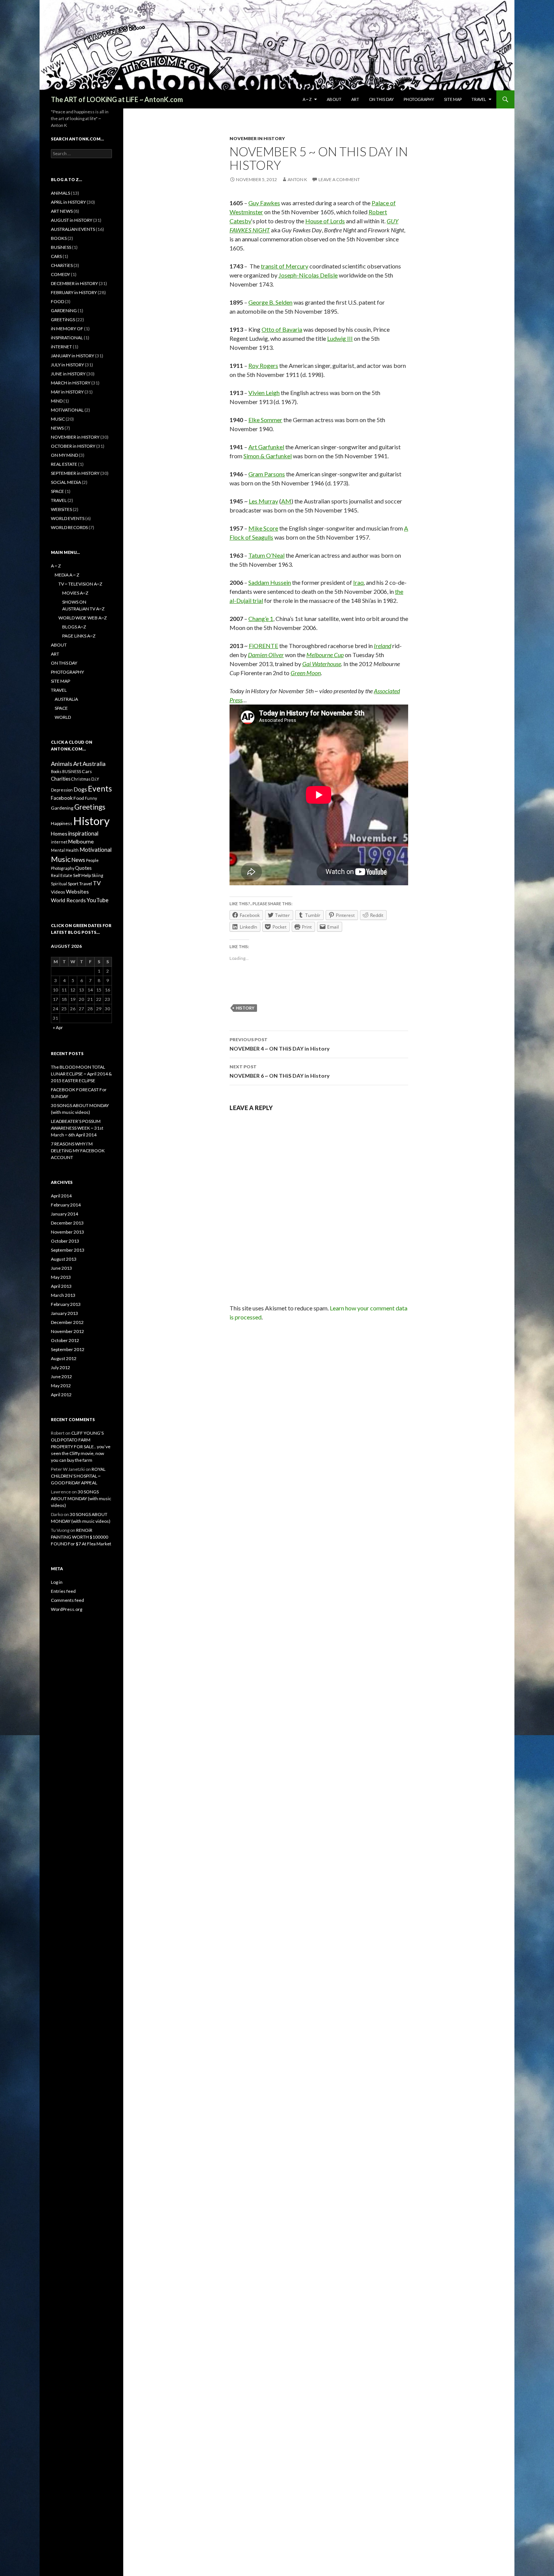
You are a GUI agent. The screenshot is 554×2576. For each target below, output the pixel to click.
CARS (56, 256)
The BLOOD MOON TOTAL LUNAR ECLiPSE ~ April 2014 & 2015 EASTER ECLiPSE (81, 1074)
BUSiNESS (61, 247)
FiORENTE (263, 646)
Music (61, 859)
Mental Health (65, 850)
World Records (68, 900)
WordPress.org (67, 1609)
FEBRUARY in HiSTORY (74, 292)
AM (286, 501)
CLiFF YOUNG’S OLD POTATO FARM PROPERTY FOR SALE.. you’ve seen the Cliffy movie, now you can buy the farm (81, 1447)
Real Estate (62, 875)
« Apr (58, 1027)
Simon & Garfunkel (268, 456)
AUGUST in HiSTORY (72, 220)
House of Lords (325, 221)
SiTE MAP (453, 99)
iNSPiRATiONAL (67, 338)
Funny (91, 798)
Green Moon (306, 673)
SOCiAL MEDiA (66, 482)
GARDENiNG (64, 310)
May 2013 (61, 1277)
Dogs (80, 789)
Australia (94, 764)
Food (79, 798)
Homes (59, 834)
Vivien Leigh (264, 393)
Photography (63, 868)
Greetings (90, 807)
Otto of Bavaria (282, 329)
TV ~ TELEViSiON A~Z (80, 584)
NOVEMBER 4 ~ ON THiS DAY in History (279, 1044)
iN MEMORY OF (67, 329)
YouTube (98, 900)
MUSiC (58, 419)
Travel (86, 884)
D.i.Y (95, 779)
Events (100, 788)
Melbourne (81, 841)
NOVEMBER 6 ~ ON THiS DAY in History (279, 1071)
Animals (62, 763)
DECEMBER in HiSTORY (74, 283)
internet (59, 842)
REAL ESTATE (64, 464)
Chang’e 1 (261, 618)
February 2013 (66, 1304)
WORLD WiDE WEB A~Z (83, 618)
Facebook (62, 798)
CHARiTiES (62, 265)
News (78, 860)
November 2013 (67, 1232)
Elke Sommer (265, 420)
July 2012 (60, 1367)
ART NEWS (62, 211)
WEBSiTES (61, 509)
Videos (58, 892)
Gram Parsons (267, 474)
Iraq (358, 582)
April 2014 (61, 1196)
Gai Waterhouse (322, 664)
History (245, 1008)
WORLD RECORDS (69, 527)
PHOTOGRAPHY (419, 99)
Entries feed (63, 1591)
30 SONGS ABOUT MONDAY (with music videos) (81, 1498)
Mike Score (263, 528)
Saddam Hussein (270, 582)
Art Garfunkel (266, 447)
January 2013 (64, 1313)
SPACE (57, 491)
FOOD (57, 301)
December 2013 (67, 1223)
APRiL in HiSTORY (68, 202)
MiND (57, 401)
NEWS (57, 428)
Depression (62, 790)
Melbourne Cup (325, 655)
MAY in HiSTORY (67, 392)
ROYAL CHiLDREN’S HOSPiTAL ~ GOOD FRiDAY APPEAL (78, 1476)
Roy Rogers (263, 365)
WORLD (63, 717)
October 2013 (65, 1241)
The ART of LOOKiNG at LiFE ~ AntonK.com (117, 99)
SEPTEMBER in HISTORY (75, 473)
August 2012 (64, 1358)
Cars (87, 771)
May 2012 (61, 1386)
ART (355, 99)
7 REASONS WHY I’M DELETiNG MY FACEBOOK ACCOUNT (78, 1151)
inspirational (83, 833)
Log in (57, 1582)
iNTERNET (61, 347)
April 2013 (61, 1286)
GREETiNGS (63, 320)
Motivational (96, 850)
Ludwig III (340, 338)
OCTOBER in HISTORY (73, 446)
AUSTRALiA (66, 699)
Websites (77, 891)
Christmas (81, 779)
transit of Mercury (285, 266)
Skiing (97, 875)
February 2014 (66, 1205)
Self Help (82, 875)
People (92, 860)
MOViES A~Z (75, 593)
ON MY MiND (64, 455)
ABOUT (334, 99)
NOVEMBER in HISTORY (257, 138)
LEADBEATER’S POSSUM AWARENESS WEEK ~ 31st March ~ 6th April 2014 (77, 1128)
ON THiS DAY (381, 99)
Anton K (297, 179)
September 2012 (68, 1349)
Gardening (62, 808)
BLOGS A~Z (74, 627)
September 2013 (68, 1250)
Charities (61, 779)
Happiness (62, 823)
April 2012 (61, 1395)
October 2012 (65, 1340)
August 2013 (64, 1259)
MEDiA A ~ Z (67, 575)
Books (56, 771)
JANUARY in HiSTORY (73, 356)
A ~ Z (307, 99)
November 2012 (67, 1331)
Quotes (83, 868)
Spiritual (59, 884)
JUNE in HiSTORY (68, 374)
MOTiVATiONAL (67, 410)
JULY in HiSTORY (67, 365)
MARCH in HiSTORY (71, 383)
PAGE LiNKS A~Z (79, 636)
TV (97, 883)
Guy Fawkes (264, 203)
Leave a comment (339, 179)
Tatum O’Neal (266, 555)
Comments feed (67, 1600)
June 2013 (61, 1268)
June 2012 (61, 1376)
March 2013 (63, 1295)
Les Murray (263, 501)
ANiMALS (60, 193)
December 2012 (67, 1322)
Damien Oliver (266, 655)
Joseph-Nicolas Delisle (308, 275)
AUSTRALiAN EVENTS (73, 229)
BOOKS (59, 238)
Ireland (383, 646)
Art (77, 763)
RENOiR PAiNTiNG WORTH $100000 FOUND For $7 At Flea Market (81, 1537)
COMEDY (60, 274)
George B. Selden (270, 302)
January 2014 (64, 1214)
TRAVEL (479, 99)
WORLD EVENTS (68, 518)
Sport (73, 884)
